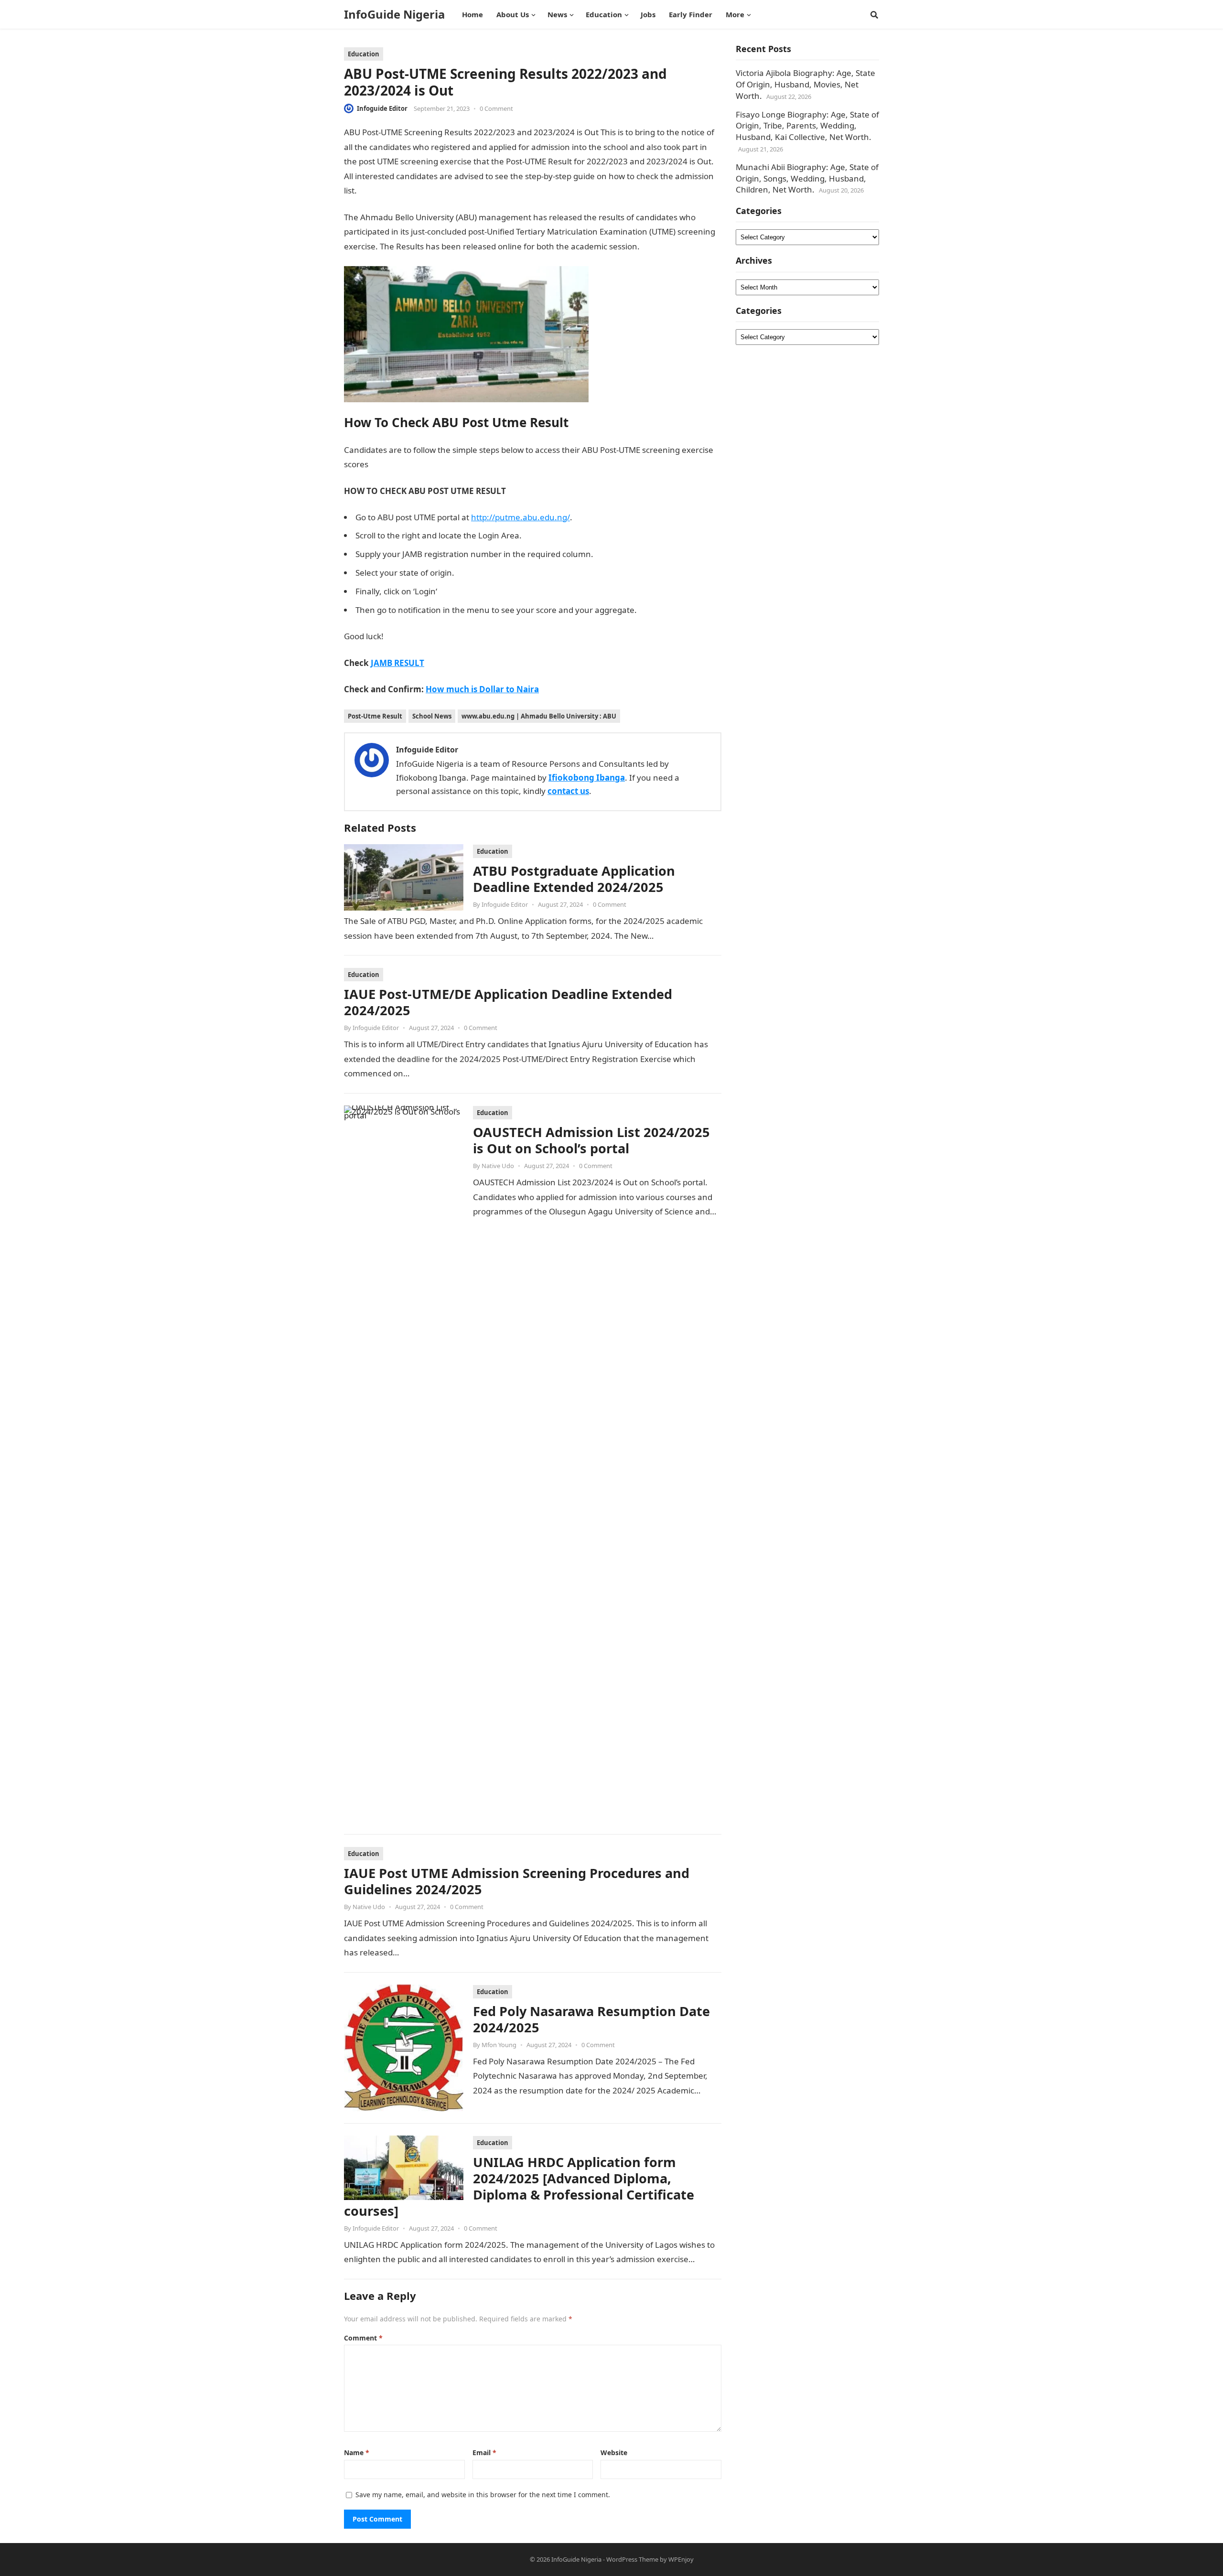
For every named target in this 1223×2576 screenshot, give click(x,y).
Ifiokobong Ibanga (587, 778)
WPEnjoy (681, 2559)
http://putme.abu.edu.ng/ (520, 517)
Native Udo (498, 1166)
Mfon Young (499, 2045)
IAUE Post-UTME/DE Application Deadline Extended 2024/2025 (508, 1002)
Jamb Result (381, 190)
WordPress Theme (632, 2559)
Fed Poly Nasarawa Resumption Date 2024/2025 (591, 2019)
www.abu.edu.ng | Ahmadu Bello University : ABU (539, 716)
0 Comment (496, 108)
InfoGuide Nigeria (394, 14)
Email (484, 2453)
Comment (363, 2338)
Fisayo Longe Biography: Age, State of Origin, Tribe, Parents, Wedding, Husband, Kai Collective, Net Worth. (807, 126)
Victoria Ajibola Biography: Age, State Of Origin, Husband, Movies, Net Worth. (805, 84)
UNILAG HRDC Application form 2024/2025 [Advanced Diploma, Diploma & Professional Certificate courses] (519, 2186)
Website (614, 2453)
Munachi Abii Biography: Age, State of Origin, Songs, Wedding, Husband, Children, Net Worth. (807, 178)
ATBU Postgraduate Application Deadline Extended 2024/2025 (574, 879)
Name (357, 2453)
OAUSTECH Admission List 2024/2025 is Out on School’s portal (591, 1140)
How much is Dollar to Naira (482, 689)
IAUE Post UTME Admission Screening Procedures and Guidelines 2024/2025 (517, 1881)
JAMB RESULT (397, 663)
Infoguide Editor (382, 108)
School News (432, 716)
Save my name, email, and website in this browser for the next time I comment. (483, 2495)
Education (364, 54)
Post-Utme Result (375, 716)
